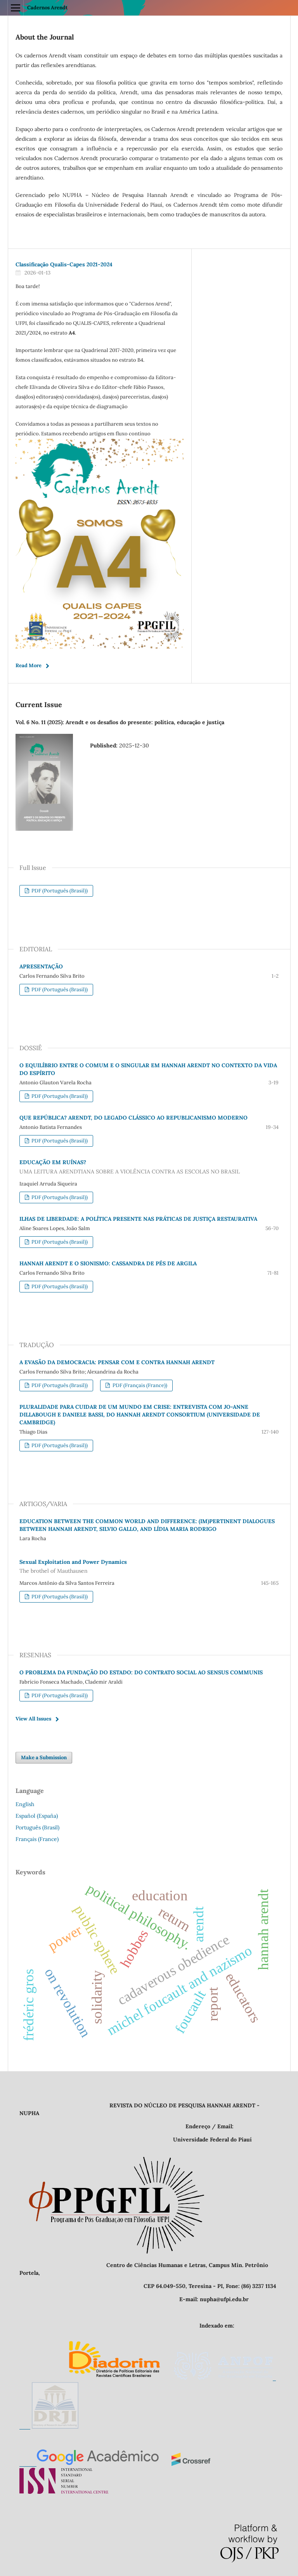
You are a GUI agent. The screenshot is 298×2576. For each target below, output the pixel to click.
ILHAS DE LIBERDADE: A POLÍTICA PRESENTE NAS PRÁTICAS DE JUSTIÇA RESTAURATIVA (138, 1219)
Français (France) (37, 1839)
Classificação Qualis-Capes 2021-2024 (64, 264)
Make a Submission (44, 1757)
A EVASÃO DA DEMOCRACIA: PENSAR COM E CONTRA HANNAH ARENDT (117, 1362)
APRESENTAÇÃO (41, 966)
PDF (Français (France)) (139, 1385)
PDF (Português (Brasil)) (59, 891)
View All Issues (33, 1719)
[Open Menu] (16, 8)
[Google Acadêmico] (89, 2464)
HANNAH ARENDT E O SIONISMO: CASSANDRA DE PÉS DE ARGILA (108, 1263)
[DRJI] (55, 2427)
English (25, 1804)
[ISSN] (64, 2492)
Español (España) (37, 1816)
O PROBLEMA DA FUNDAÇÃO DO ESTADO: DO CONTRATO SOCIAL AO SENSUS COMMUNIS (141, 1672)
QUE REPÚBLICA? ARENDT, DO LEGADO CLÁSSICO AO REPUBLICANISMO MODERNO (133, 1118)
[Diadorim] (114, 2378)
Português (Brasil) (37, 1827)
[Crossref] (191, 2464)
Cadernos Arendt (47, 8)
